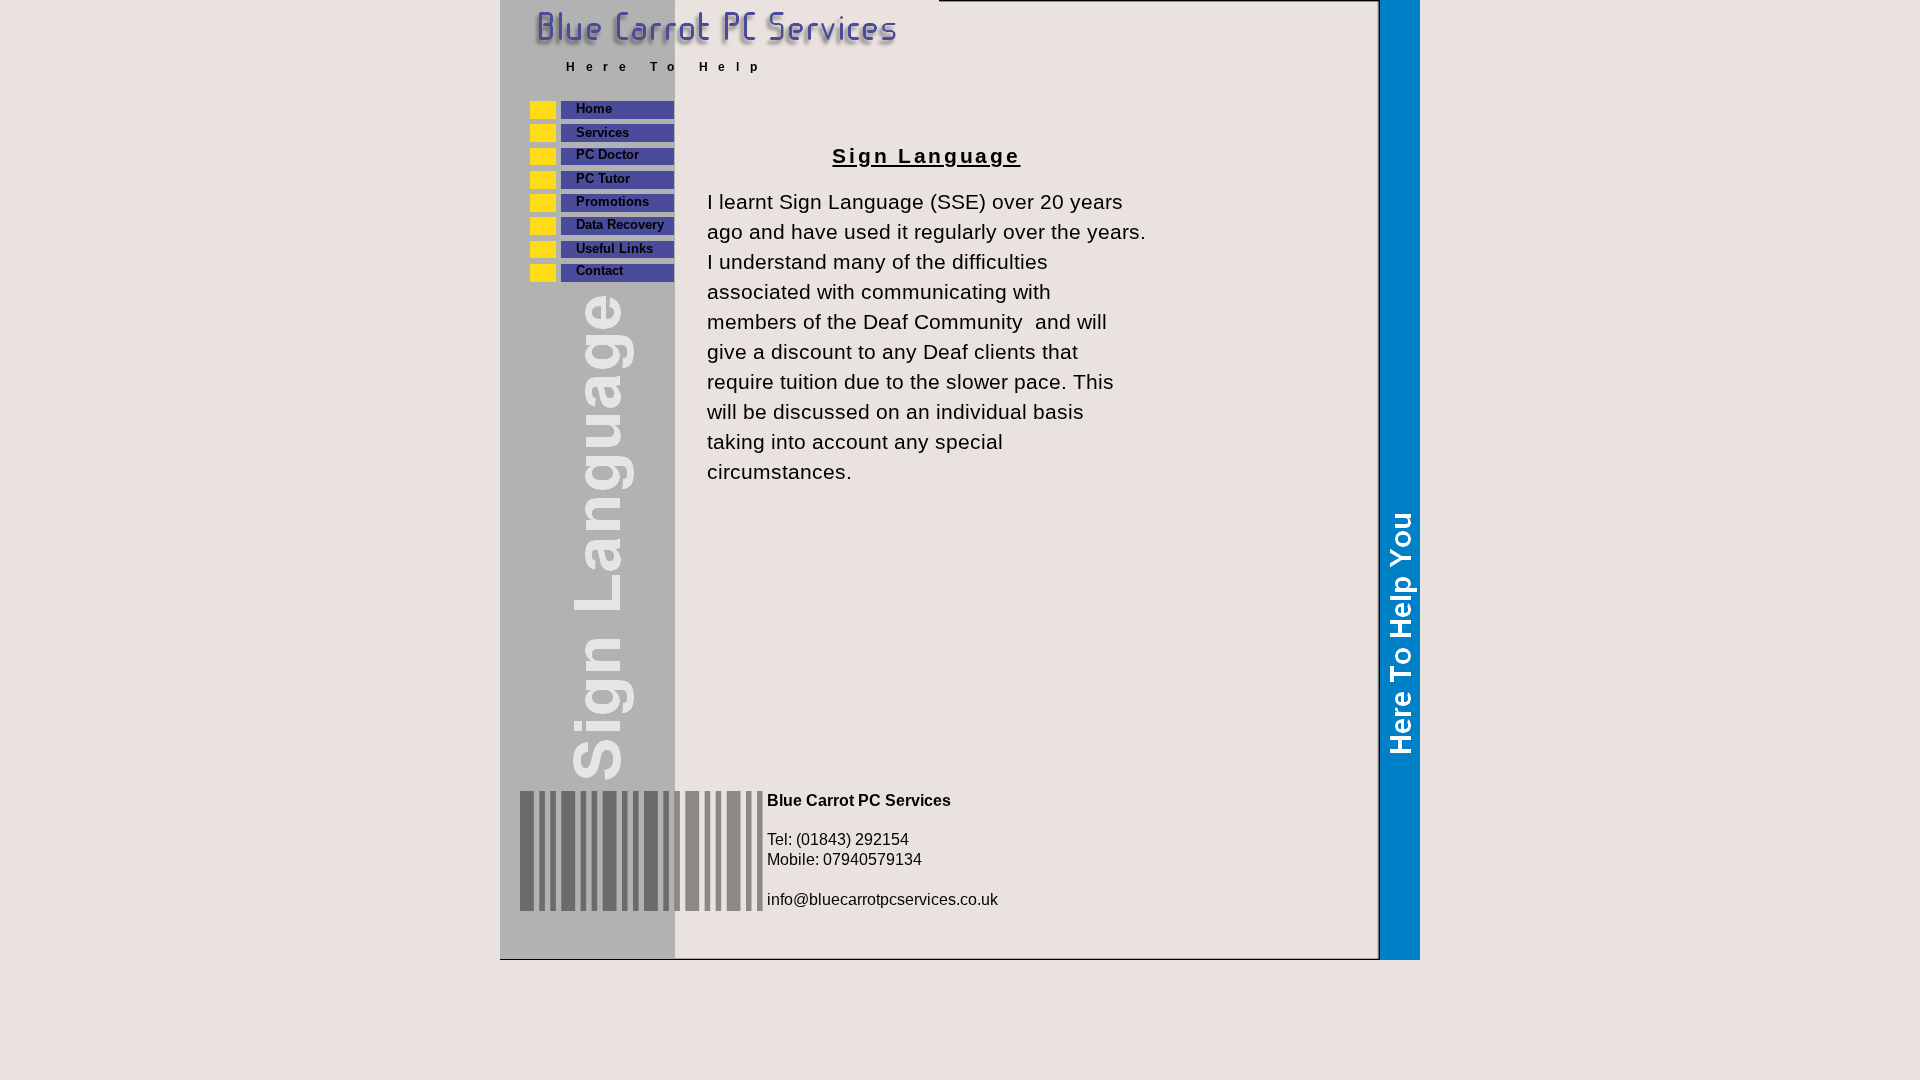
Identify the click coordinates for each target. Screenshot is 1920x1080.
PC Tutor (603, 178)
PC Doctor (607, 154)
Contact (599, 270)
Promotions (612, 201)
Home (594, 108)
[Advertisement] (943, 320)
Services (602, 132)
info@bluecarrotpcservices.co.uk (882, 899)
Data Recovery (620, 224)
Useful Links (614, 248)
